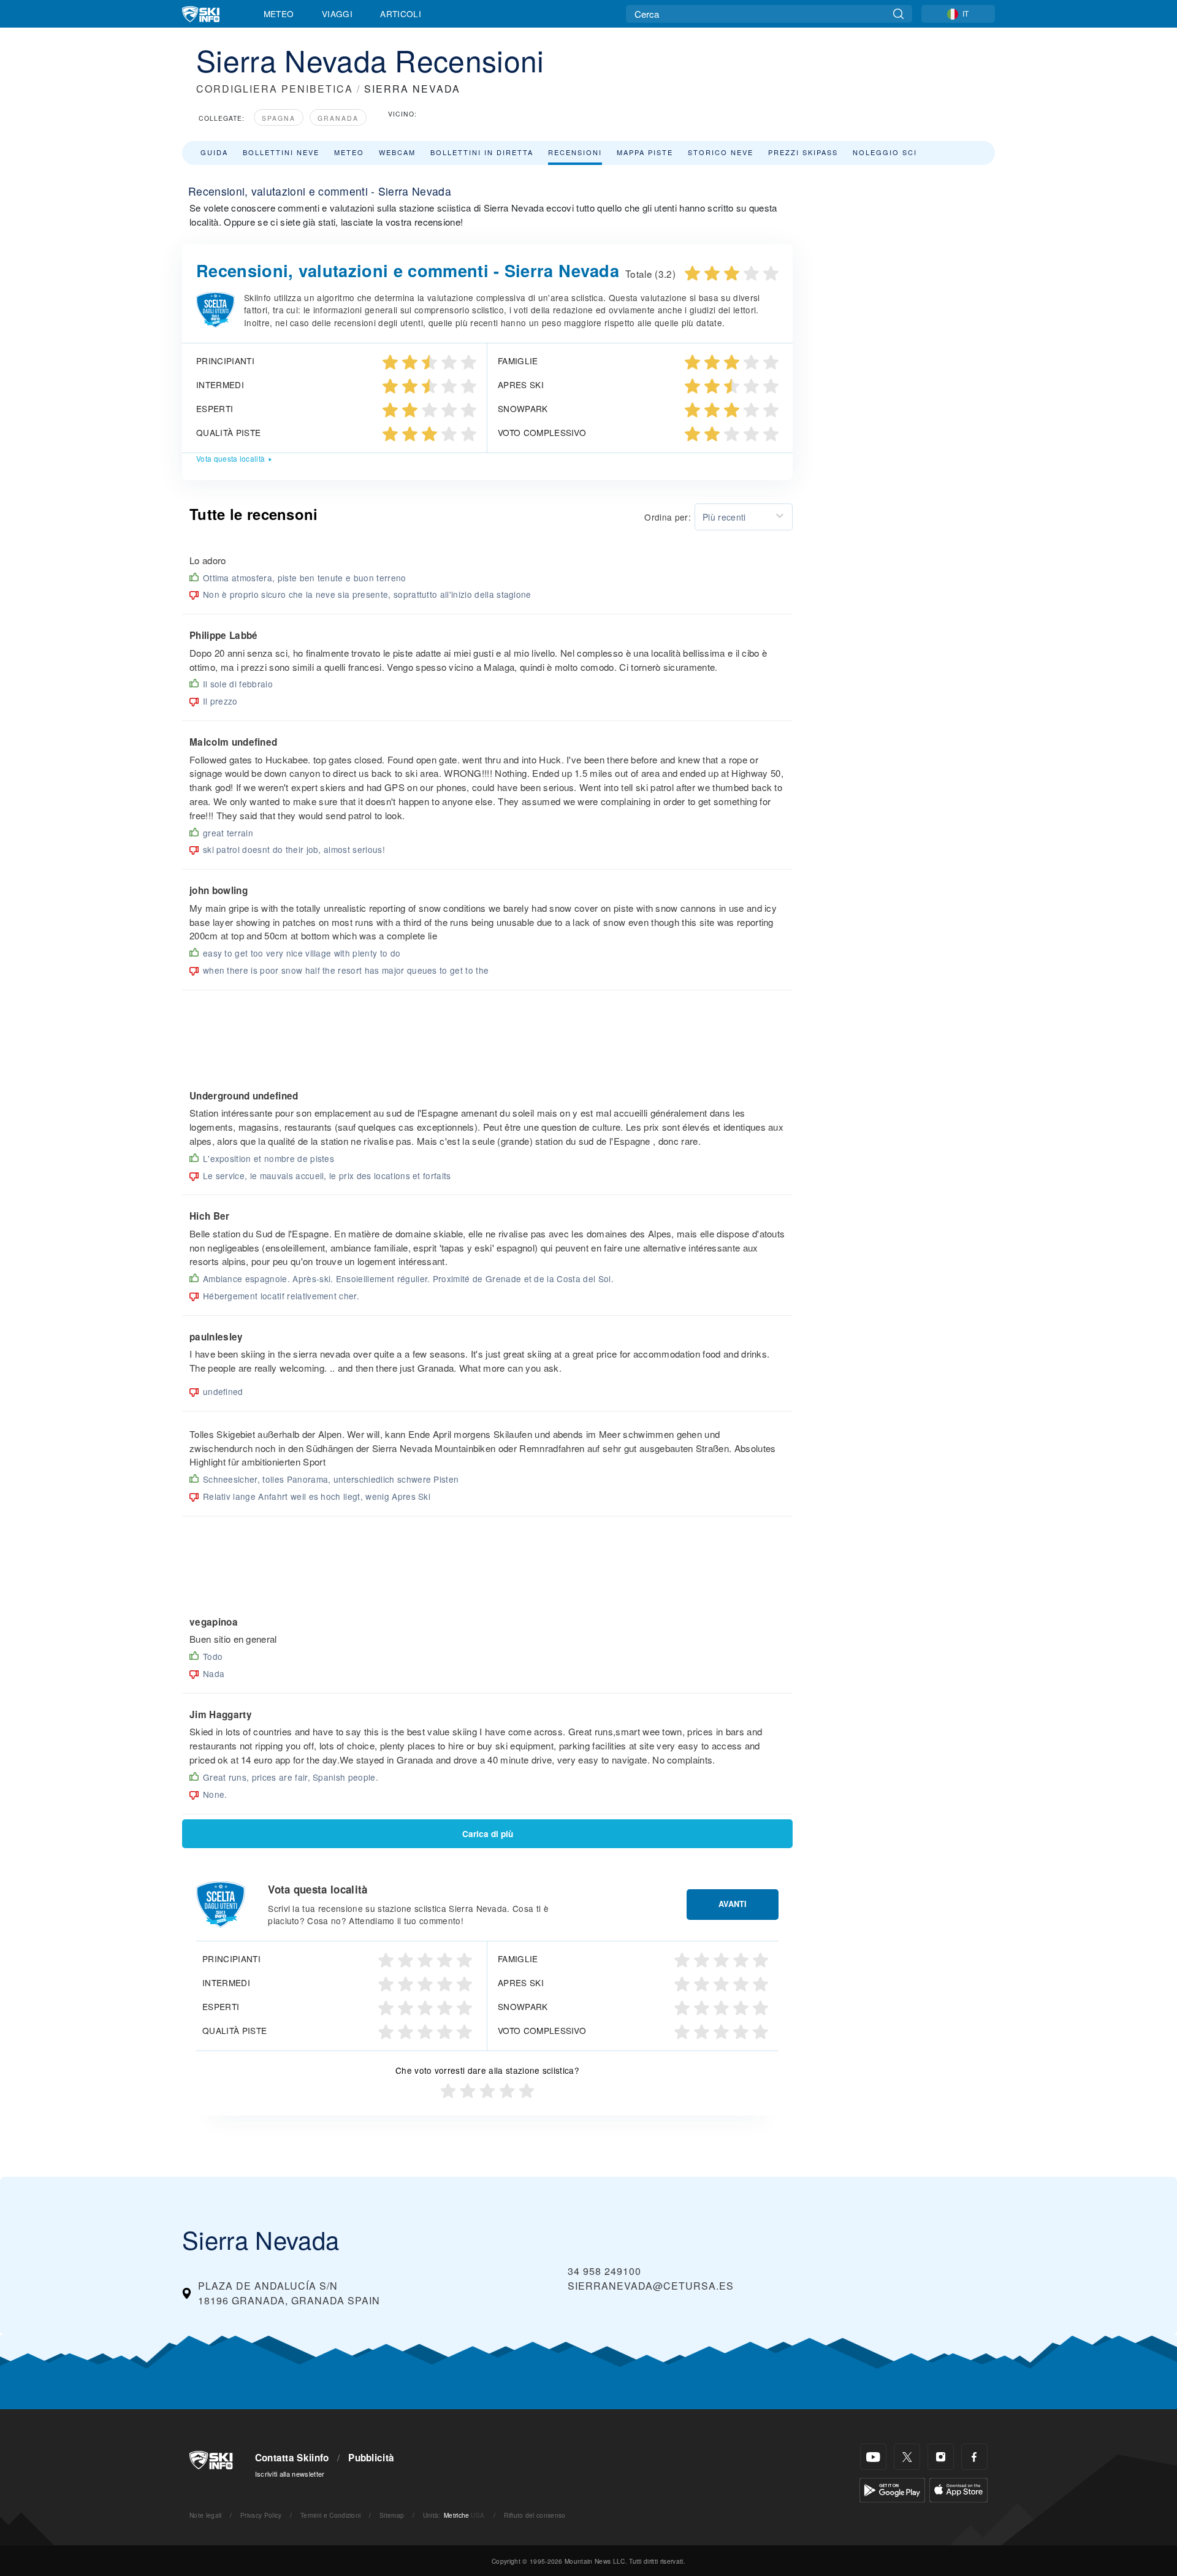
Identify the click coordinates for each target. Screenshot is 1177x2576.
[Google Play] (892, 2489)
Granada (338, 118)
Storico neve (721, 152)
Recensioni (575, 152)
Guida (214, 152)
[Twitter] (907, 2457)
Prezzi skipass (803, 152)
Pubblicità (371, 2458)
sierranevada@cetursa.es (651, 2286)
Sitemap (392, 2515)
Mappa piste (645, 152)
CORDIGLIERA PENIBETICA (275, 89)
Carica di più (488, 1834)
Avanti (733, 1904)
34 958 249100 (604, 2271)
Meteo (279, 13)
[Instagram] (941, 2457)
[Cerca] (898, 14)
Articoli (401, 13)
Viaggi (337, 13)
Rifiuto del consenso (535, 2515)
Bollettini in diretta (482, 152)
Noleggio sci (885, 152)
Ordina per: (668, 517)
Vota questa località (230, 458)
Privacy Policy (261, 2515)
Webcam (397, 152)
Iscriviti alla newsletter (290, 2474)
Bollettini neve (281, 152)
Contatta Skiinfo (292, 2458)
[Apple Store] (958, 2489)
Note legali (206, 2515)
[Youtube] (873, 2457)
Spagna (279, 118)
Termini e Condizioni (330, 2515)
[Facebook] (974, 2457)
